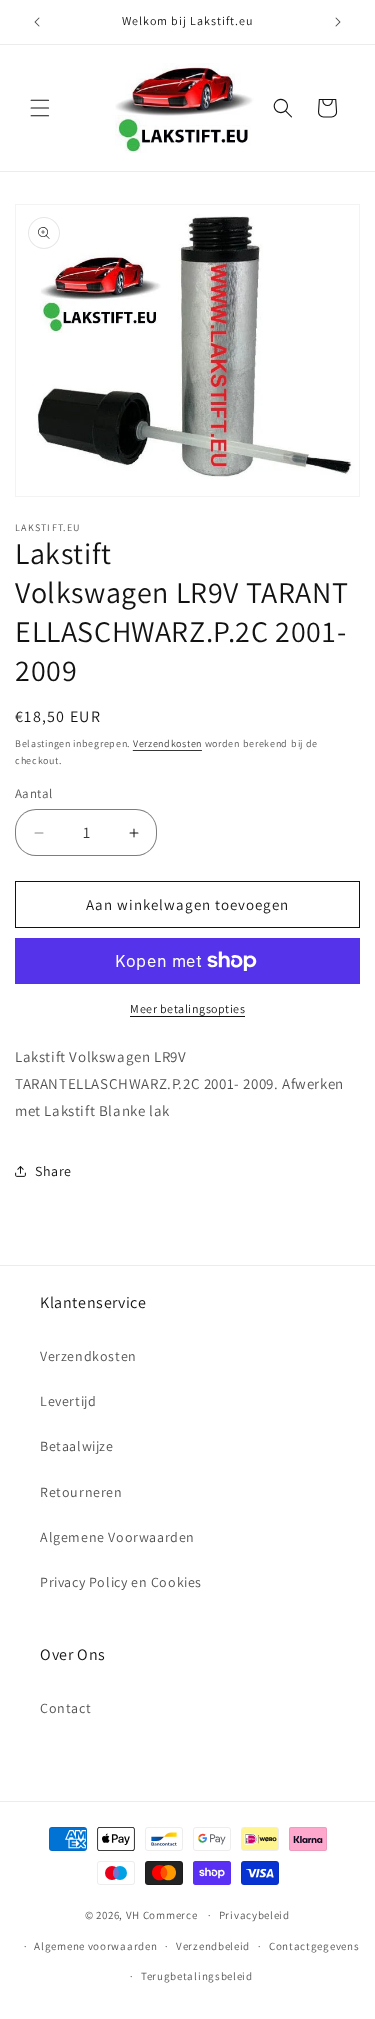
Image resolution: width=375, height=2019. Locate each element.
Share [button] (53, 1171)
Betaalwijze (77, 1446)
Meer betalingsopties (187, 1008)
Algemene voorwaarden (95, 1946)
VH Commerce (162, 1915)
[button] (40, 108)
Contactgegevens (314, 1946)
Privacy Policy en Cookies (121, 1582)
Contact (65, 1708)
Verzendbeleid (213, 1946)
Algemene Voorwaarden (117, 1537)
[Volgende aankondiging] (338, 22)
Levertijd (68, 1401)
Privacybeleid (254, 1915)
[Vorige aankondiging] (37, 22)
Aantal (33, 793)
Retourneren (81, 1492)
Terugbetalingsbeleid (197, 1976)
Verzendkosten (167, 743)
